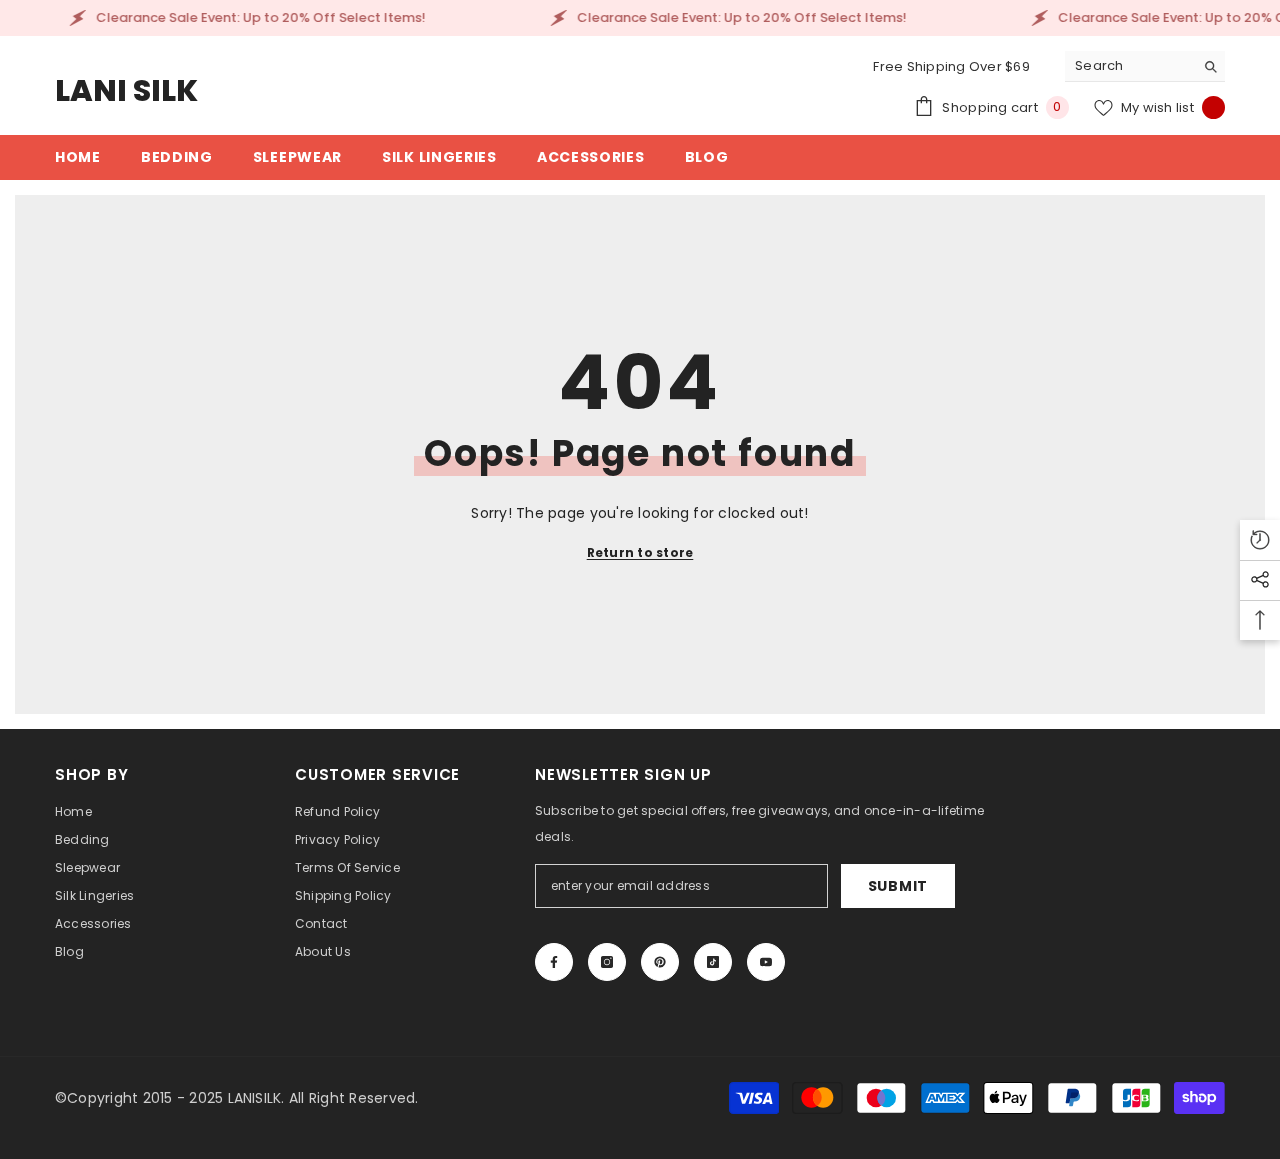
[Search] (1145, 66)
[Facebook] (554, 962)
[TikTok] (713, 962)
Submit (898, 886)
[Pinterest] (660, 962)
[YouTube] (766, 962)
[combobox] (1129, 66)
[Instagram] (607, 962)
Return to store (640, 552)
